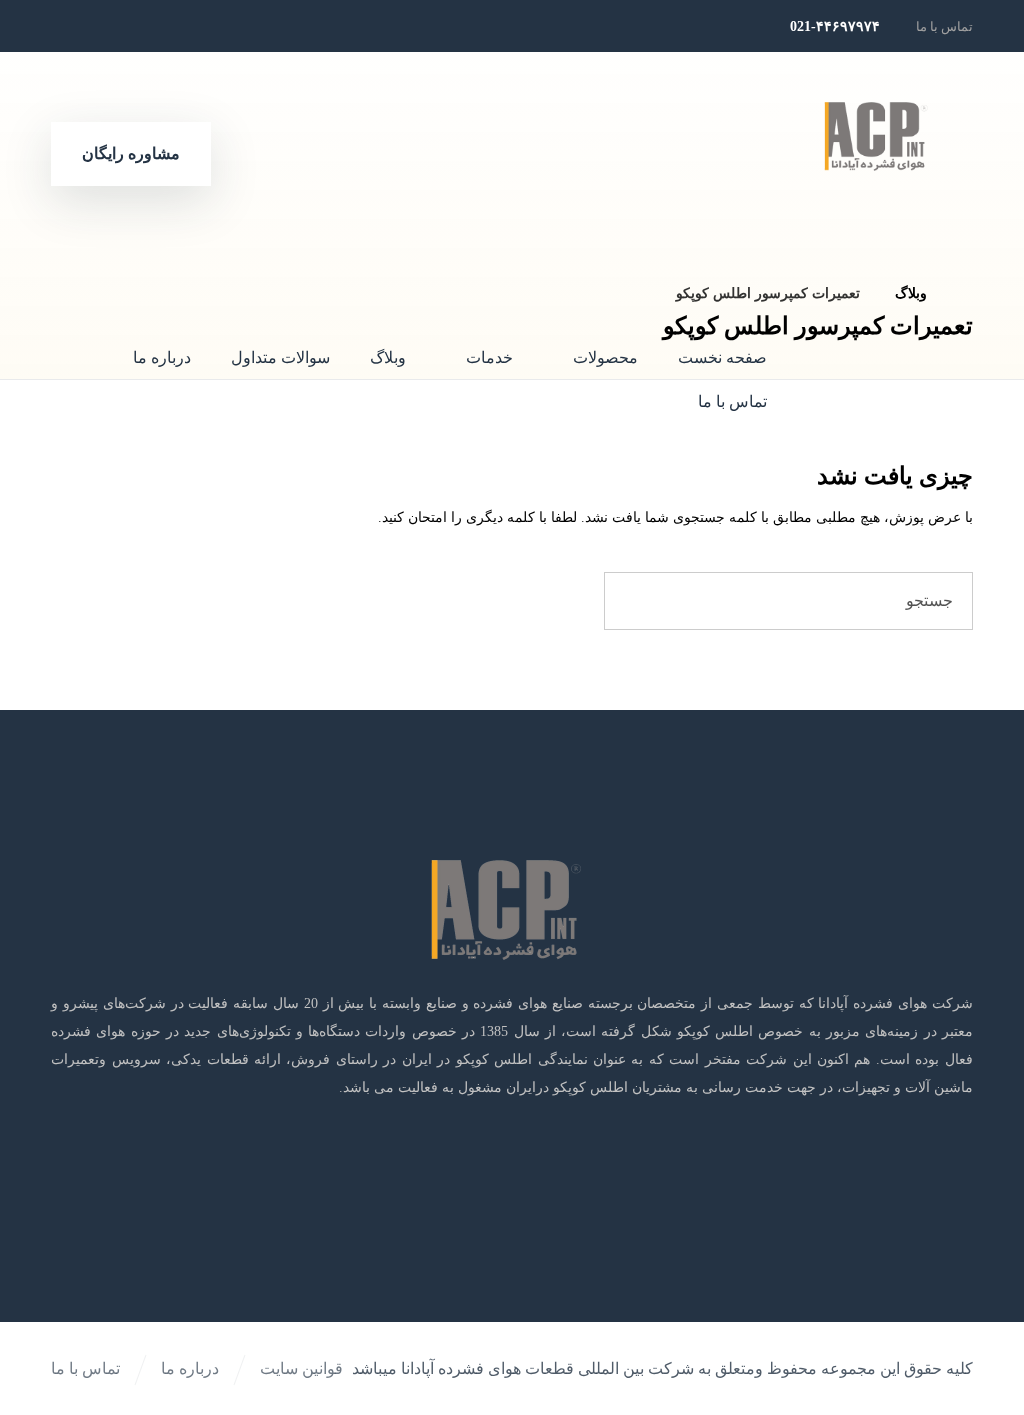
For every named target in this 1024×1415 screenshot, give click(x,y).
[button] (213, 26)
